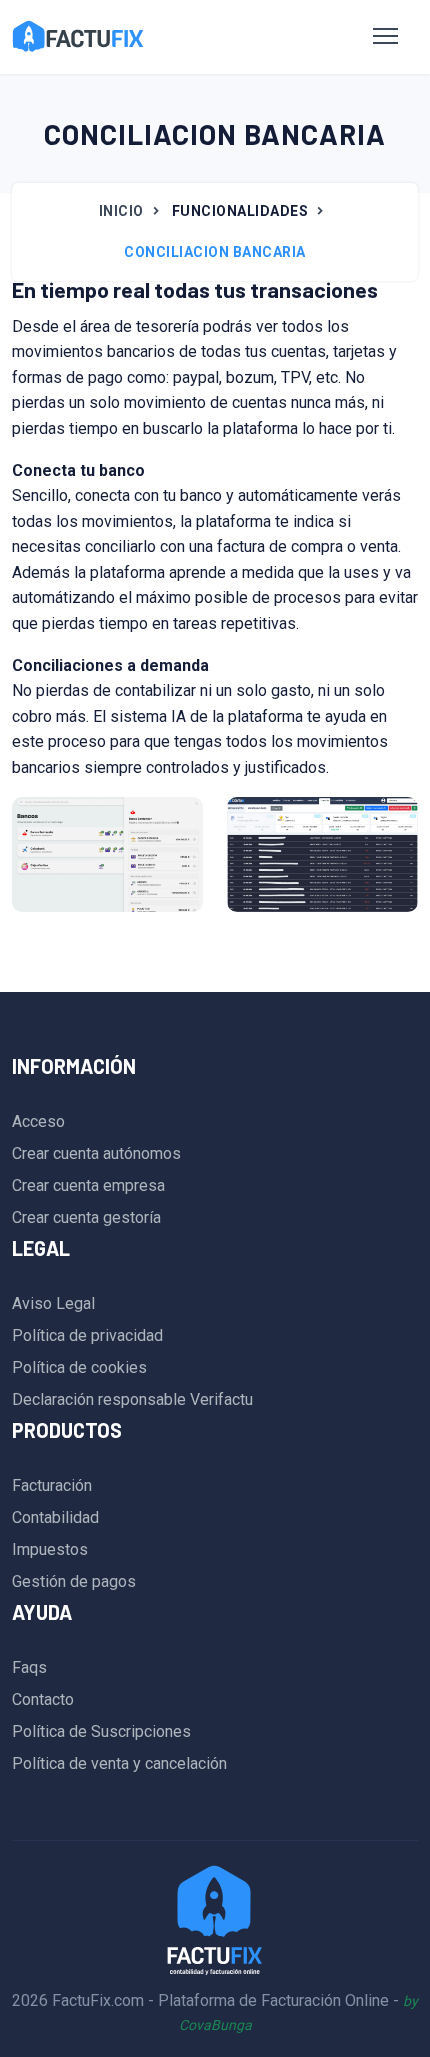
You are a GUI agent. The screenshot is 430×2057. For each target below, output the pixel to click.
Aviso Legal (53, 1303)
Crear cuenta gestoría (86, 1217)
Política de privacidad (87, 1335)
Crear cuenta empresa (88, 1185)
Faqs (29, 1667)
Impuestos (50, 1549)
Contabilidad (55, 1517)
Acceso (38, 1121)
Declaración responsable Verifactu (132, 1399)
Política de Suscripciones (101, 1731)
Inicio (121, 211)
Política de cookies (79, 1367)
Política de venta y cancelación (119, 1763)
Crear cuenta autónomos (96, 1153)
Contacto (43, 1699)
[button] (385, 37)
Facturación (52, 1485)
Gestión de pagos (74, 1581)
